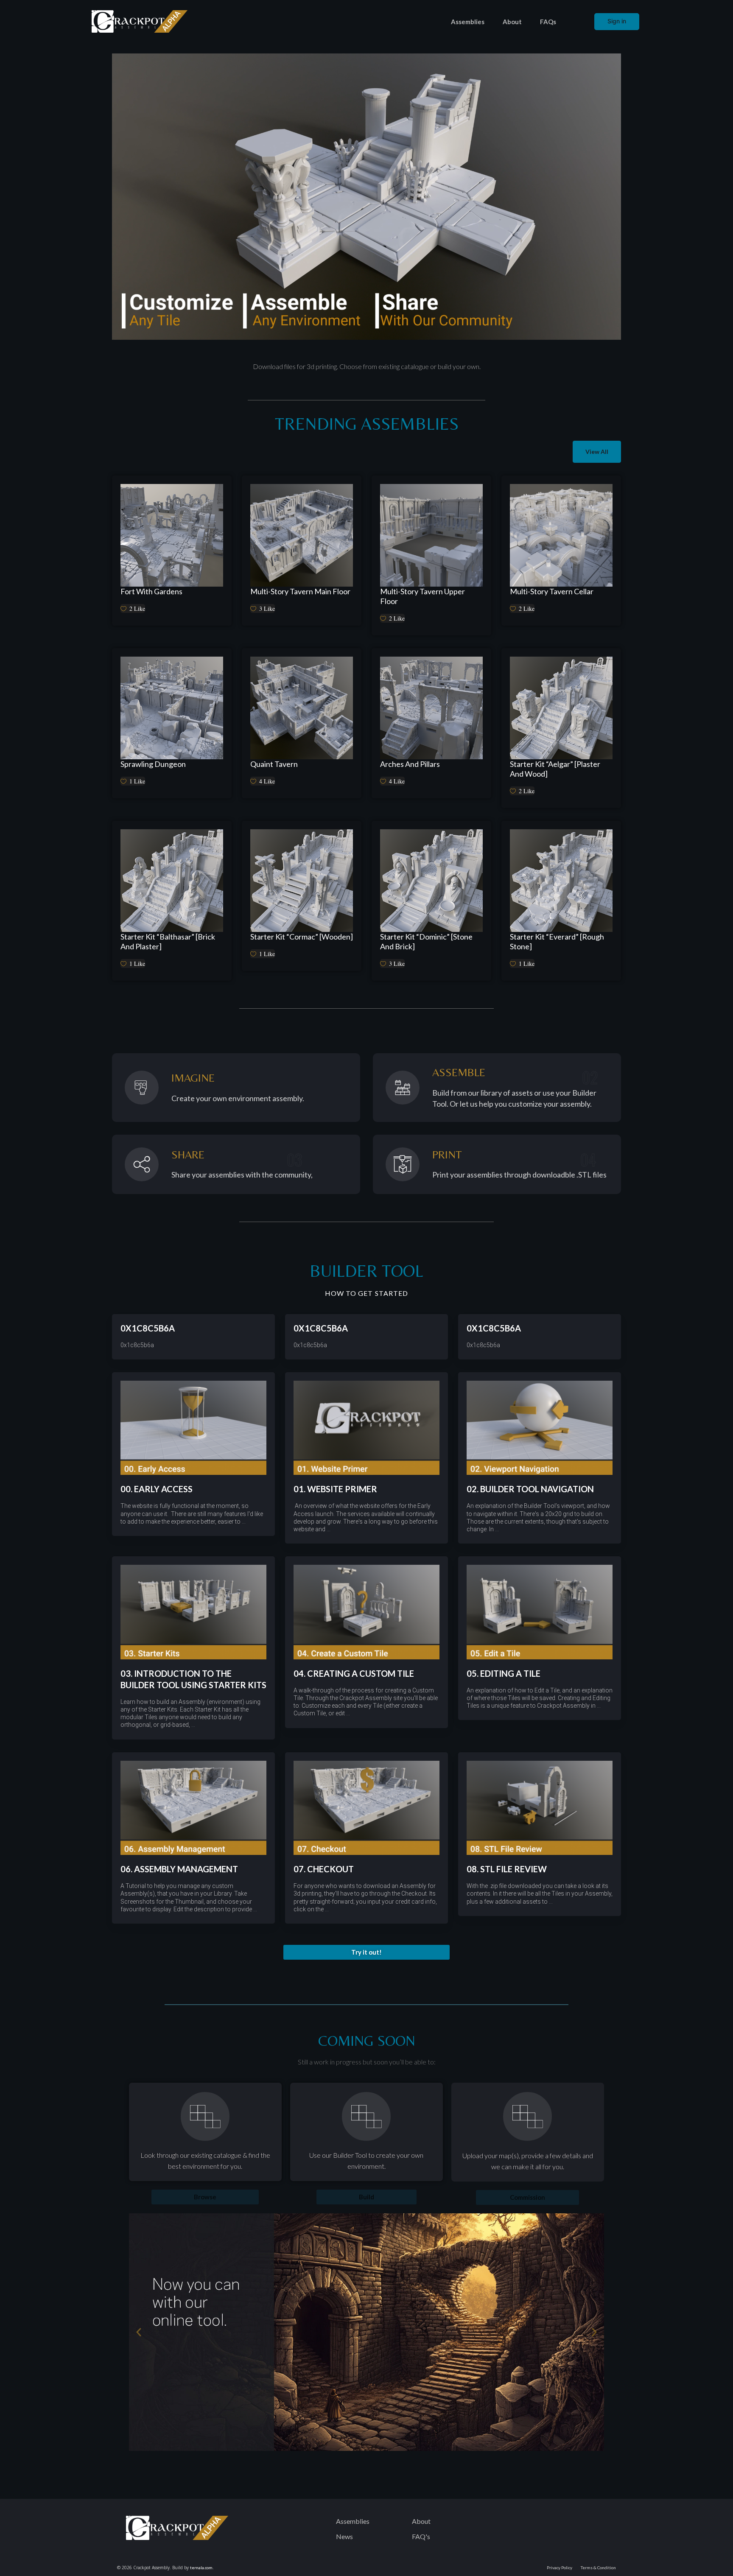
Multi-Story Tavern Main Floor (300, 591)
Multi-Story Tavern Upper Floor (422, 596)
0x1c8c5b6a (148, 1328)
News (344, 2536)
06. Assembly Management (179, 1869)
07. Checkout (324, 1869)
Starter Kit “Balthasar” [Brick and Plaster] (168, 941)
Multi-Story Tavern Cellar (552, 591)
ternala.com (201, 2568)
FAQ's (421, 2536)
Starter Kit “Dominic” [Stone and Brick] (426, 941)
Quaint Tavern (274, 764)
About (512, 22)
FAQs (548, 22)
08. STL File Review (507, 1869)
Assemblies (468, 22)
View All (597, 452)
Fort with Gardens (151, 591)
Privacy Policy (560, 2568)
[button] (366, 1952)
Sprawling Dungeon (153, 764)
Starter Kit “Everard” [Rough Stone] (557, 941)
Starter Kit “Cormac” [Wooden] (302, 937)
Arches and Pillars (410, 764)
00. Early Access (157, 1489)
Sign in (617, 21)
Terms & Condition (598, 2568)
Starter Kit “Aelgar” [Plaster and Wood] (555, 769)
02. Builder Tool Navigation (530, 1489)
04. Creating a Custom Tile (354, 1673)
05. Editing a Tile (504, 1673)
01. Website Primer (335, 1489)
